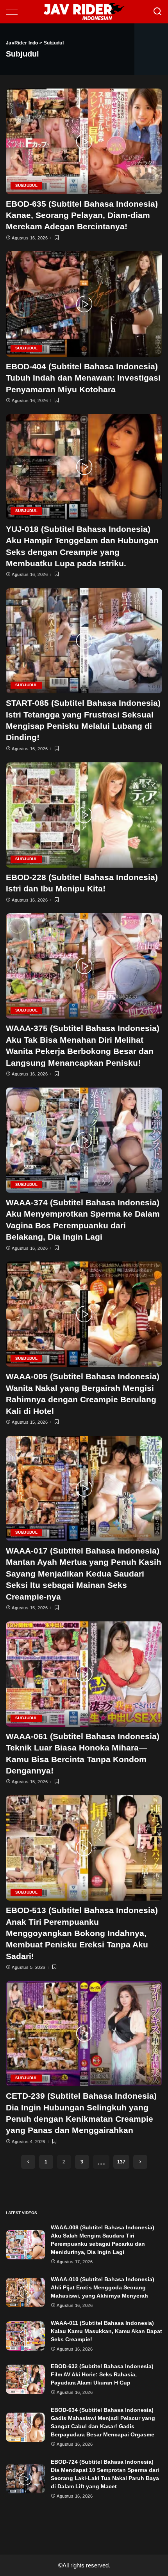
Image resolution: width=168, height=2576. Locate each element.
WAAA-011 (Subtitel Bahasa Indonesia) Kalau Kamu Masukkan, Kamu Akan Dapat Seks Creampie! (106, 2331)
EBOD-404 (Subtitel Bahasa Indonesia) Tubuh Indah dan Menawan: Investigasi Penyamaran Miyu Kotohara (83, 378)
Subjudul (26, 185)
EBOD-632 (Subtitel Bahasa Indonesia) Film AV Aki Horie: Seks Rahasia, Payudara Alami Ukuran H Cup (102, 2374)
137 (121, 2162)
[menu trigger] (16, 12)
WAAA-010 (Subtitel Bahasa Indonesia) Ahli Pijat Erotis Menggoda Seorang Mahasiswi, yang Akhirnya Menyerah (103, 2287)
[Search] (157, 12)
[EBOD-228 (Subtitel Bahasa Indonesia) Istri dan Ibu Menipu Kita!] (84, 815)
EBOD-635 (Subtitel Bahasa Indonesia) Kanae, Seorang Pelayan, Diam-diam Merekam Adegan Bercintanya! (82, 215)
